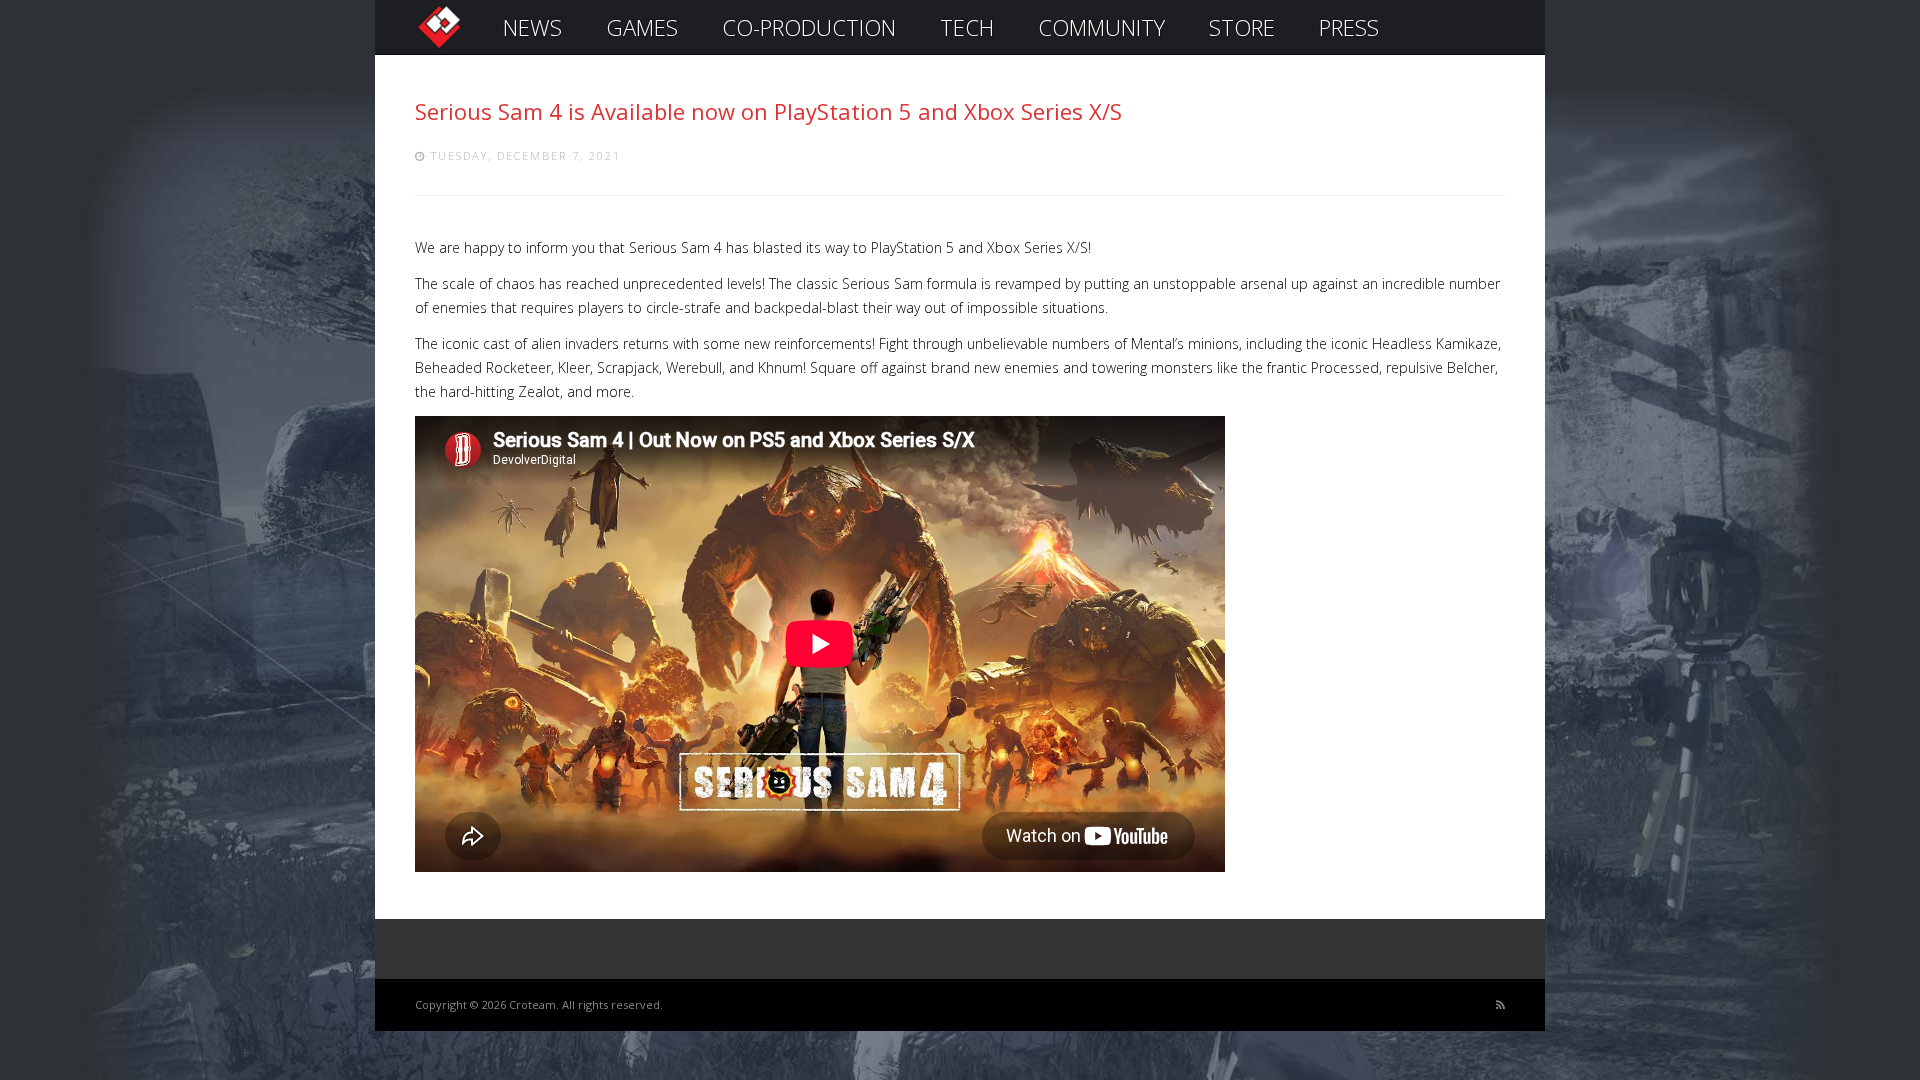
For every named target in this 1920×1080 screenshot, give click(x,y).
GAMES (642, 27)
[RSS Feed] (1500, 1005)
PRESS (1349, 27)
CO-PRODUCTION (809, 27)
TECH (967, 27)
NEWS (532, 27)
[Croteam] (439, 46)
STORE (1242, 27)
